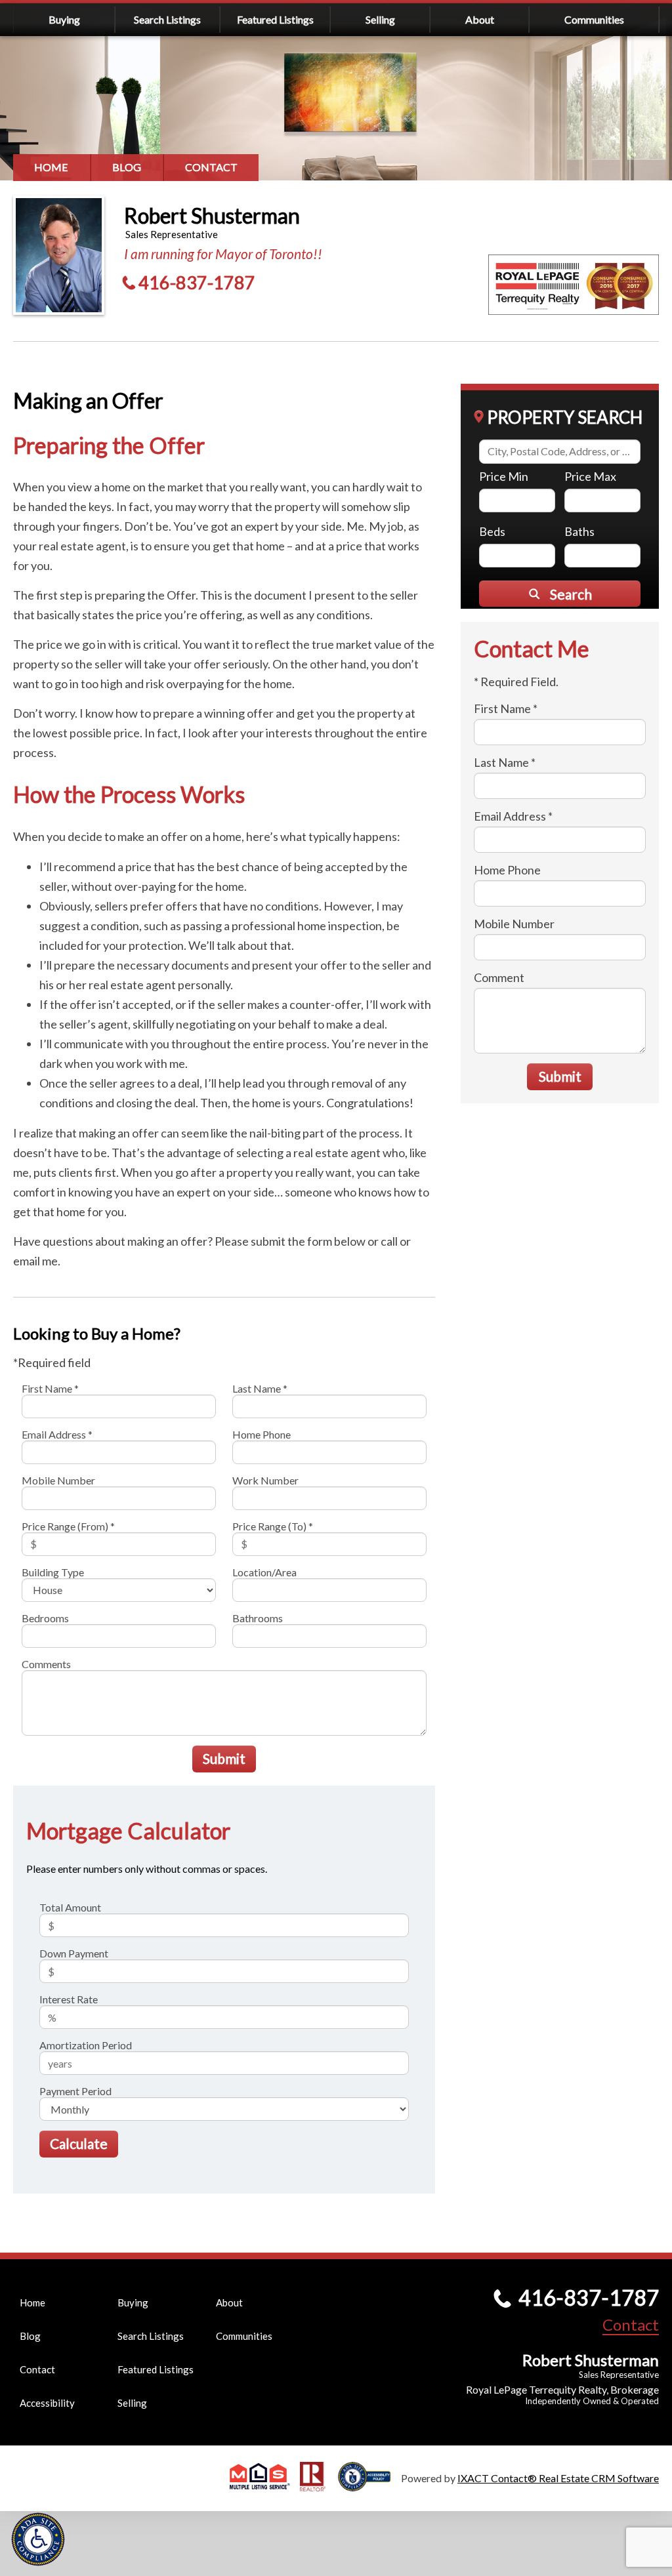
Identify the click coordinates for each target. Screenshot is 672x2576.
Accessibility (47, 2403)
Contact (211, 167)
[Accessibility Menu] (38, 2539)
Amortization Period (86, 2045)
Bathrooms (258, 1618)
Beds (492, 531)
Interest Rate (69, 1999)
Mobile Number (58, 1480)
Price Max (590, 476)
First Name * (50, 1388)
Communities (594, 19)
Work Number (265, 1480)
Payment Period (75, 2091)
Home (51, 167)
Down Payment (74, 1953)
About (480, 19)
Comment (499, 977)
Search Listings (167, 19)
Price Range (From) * (68, 1526)
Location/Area (264, 1572)
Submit (224, 1758)
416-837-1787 (197, 282)
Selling (380, 19)
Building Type (53, 1572)
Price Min (504, 476)
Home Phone (262, 1434)
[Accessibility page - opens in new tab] (369, 2485)
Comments (46, 1664)
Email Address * (57, 1434)
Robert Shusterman (212, 215)
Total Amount (70, 1907)
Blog (127, 167)
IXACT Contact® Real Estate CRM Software (558, 2478)
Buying (64, 19)
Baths (579, 531)
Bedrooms (45, 1618)
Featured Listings (275, 19)
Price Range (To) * (273, 1526)
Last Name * (260, 1388)
